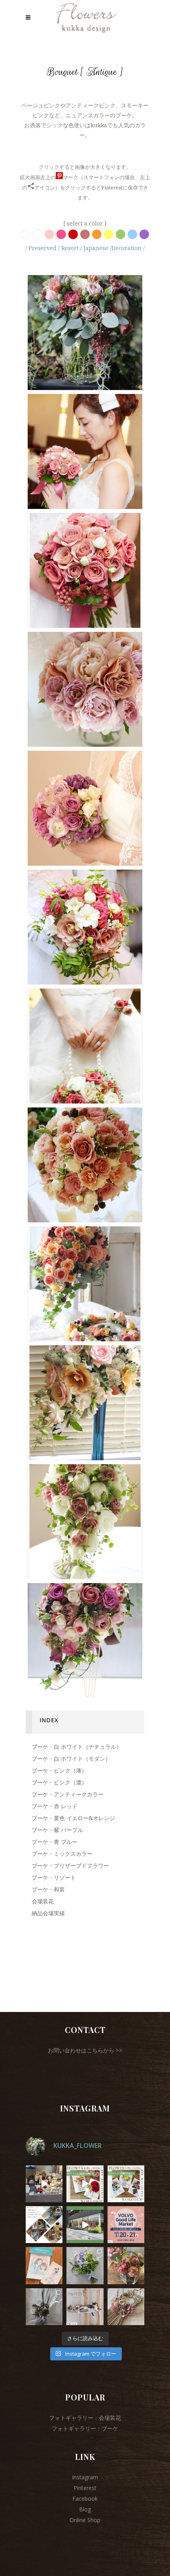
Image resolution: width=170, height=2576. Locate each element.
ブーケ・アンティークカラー (68, 1794)
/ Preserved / (42, 248)
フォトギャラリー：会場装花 (85, 2418)
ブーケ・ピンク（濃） (59, 1782)
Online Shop (85, 2520)
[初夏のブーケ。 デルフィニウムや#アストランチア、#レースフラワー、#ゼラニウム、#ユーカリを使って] (85, 2265)
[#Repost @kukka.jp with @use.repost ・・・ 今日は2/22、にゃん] (85, 2307)
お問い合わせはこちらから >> (85, 2050)
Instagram (85, 2477)
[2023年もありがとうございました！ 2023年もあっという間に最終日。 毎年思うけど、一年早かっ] (126, 2307)
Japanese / (97, 248)
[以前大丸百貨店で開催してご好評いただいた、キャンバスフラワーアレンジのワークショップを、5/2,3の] (126, 2184)
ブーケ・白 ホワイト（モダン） (71, 1758)
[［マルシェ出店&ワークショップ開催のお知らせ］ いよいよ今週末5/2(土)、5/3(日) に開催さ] (85, 2184)
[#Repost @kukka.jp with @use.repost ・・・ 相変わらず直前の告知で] (126, 2225)
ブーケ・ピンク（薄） (59, 1770)
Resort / (71, 248)
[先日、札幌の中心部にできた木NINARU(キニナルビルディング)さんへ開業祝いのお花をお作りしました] (44, 2307)
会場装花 (43, 1901)
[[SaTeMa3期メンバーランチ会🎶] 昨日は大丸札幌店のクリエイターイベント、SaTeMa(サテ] (44, 2265)
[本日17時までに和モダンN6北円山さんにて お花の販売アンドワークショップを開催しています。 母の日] (44, 2184)
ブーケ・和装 (48, 1889)
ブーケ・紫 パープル (57, 1830)
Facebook (85, 2499)
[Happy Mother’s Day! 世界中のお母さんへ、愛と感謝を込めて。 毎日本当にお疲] (126, 2265)
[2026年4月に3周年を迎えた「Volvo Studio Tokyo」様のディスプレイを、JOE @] (85, 2225)
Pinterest (85, 2488)
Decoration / (128, 248)
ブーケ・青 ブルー (55, 1842)
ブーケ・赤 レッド (55, 1806)
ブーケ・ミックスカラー (62, 1854)
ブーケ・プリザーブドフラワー (70, 1866)
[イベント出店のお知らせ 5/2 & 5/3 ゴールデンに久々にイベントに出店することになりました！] (44, 2225)
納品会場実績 (48, 1913)
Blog (85, 2509)
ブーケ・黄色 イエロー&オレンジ (73, 1818)
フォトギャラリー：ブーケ (85, 2428)
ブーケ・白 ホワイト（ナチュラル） (77, 1747)
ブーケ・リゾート (54, 1877)
